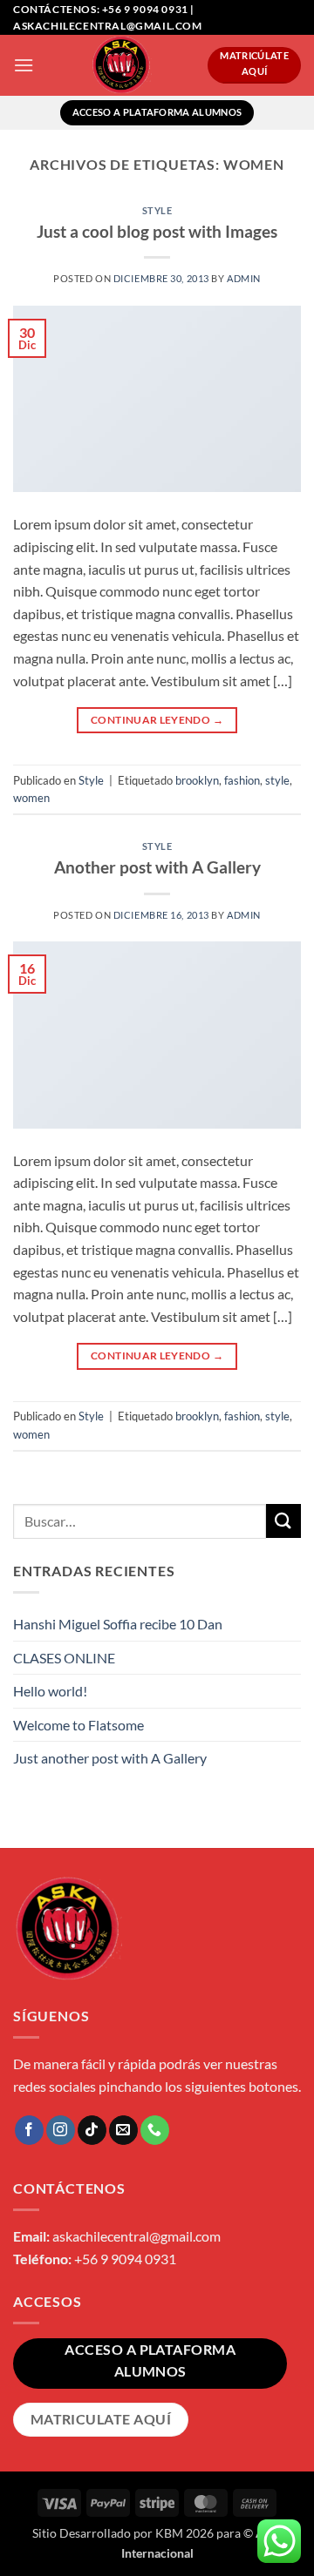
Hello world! (50, 1691)
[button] (24, 65)
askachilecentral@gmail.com (137, 2236)
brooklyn (197, 780)
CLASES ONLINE (64, 1658)
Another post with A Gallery (157, 867)
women (31, 798)
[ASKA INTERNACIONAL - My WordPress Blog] (121, 65)
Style (157, 210)
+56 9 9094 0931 (125, 2259)
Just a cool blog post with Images (157, 231)
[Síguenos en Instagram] (61, 2130)
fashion (242, 780)
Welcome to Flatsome (78, 1725)
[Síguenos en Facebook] (29, 2130)
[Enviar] (283, 1521)
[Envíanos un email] (123, 2130)
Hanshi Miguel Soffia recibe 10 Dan (118, 1624)
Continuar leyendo (157, 720)
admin (244, 278)
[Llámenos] (155, 2130)
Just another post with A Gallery (110, 1758)
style (277, 780)
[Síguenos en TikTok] (92, 2130)
